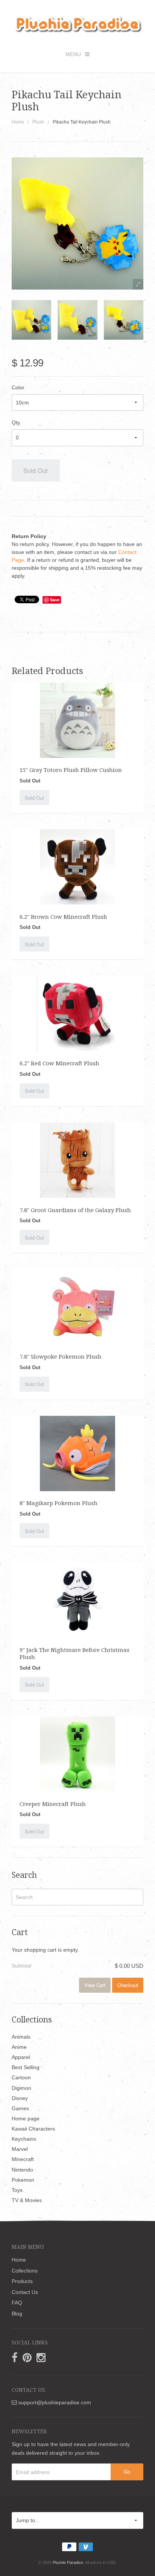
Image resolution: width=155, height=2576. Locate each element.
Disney (20, 2098)
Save (55, 600)
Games (20, 2108)
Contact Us (25, 2292)
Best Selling (26, 2067)
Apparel (21, 2057)
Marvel (20, 2149)
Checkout (128, 1985)
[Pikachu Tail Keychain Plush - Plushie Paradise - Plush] (31, 320)
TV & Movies (27, 2200)
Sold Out (36, 470)
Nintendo (22, 2170)
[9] (77, 1600)
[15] (77, 720)
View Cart (95, 1985)
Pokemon (23, 2180)
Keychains (24, 2139)
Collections (25, 2271)
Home (18, 122)
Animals (21, 2037)
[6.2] (77, 866)
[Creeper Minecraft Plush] (77, 1754)
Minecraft (23, 2159)
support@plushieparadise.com (54, 2402)
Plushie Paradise (68, 2562)
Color (18, 387)
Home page (26, 2118)
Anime (19, 2047)
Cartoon (21, 2077)
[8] (77, 1453)
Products (22, 2281)
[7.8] (77, 1160)
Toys (17, 2190)
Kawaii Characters (33, 2129)
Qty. (16, 422)
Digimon (21, 2088)
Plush (38, 122)
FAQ (17, 2303)
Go (127, 2472)
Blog (17, 2314)
